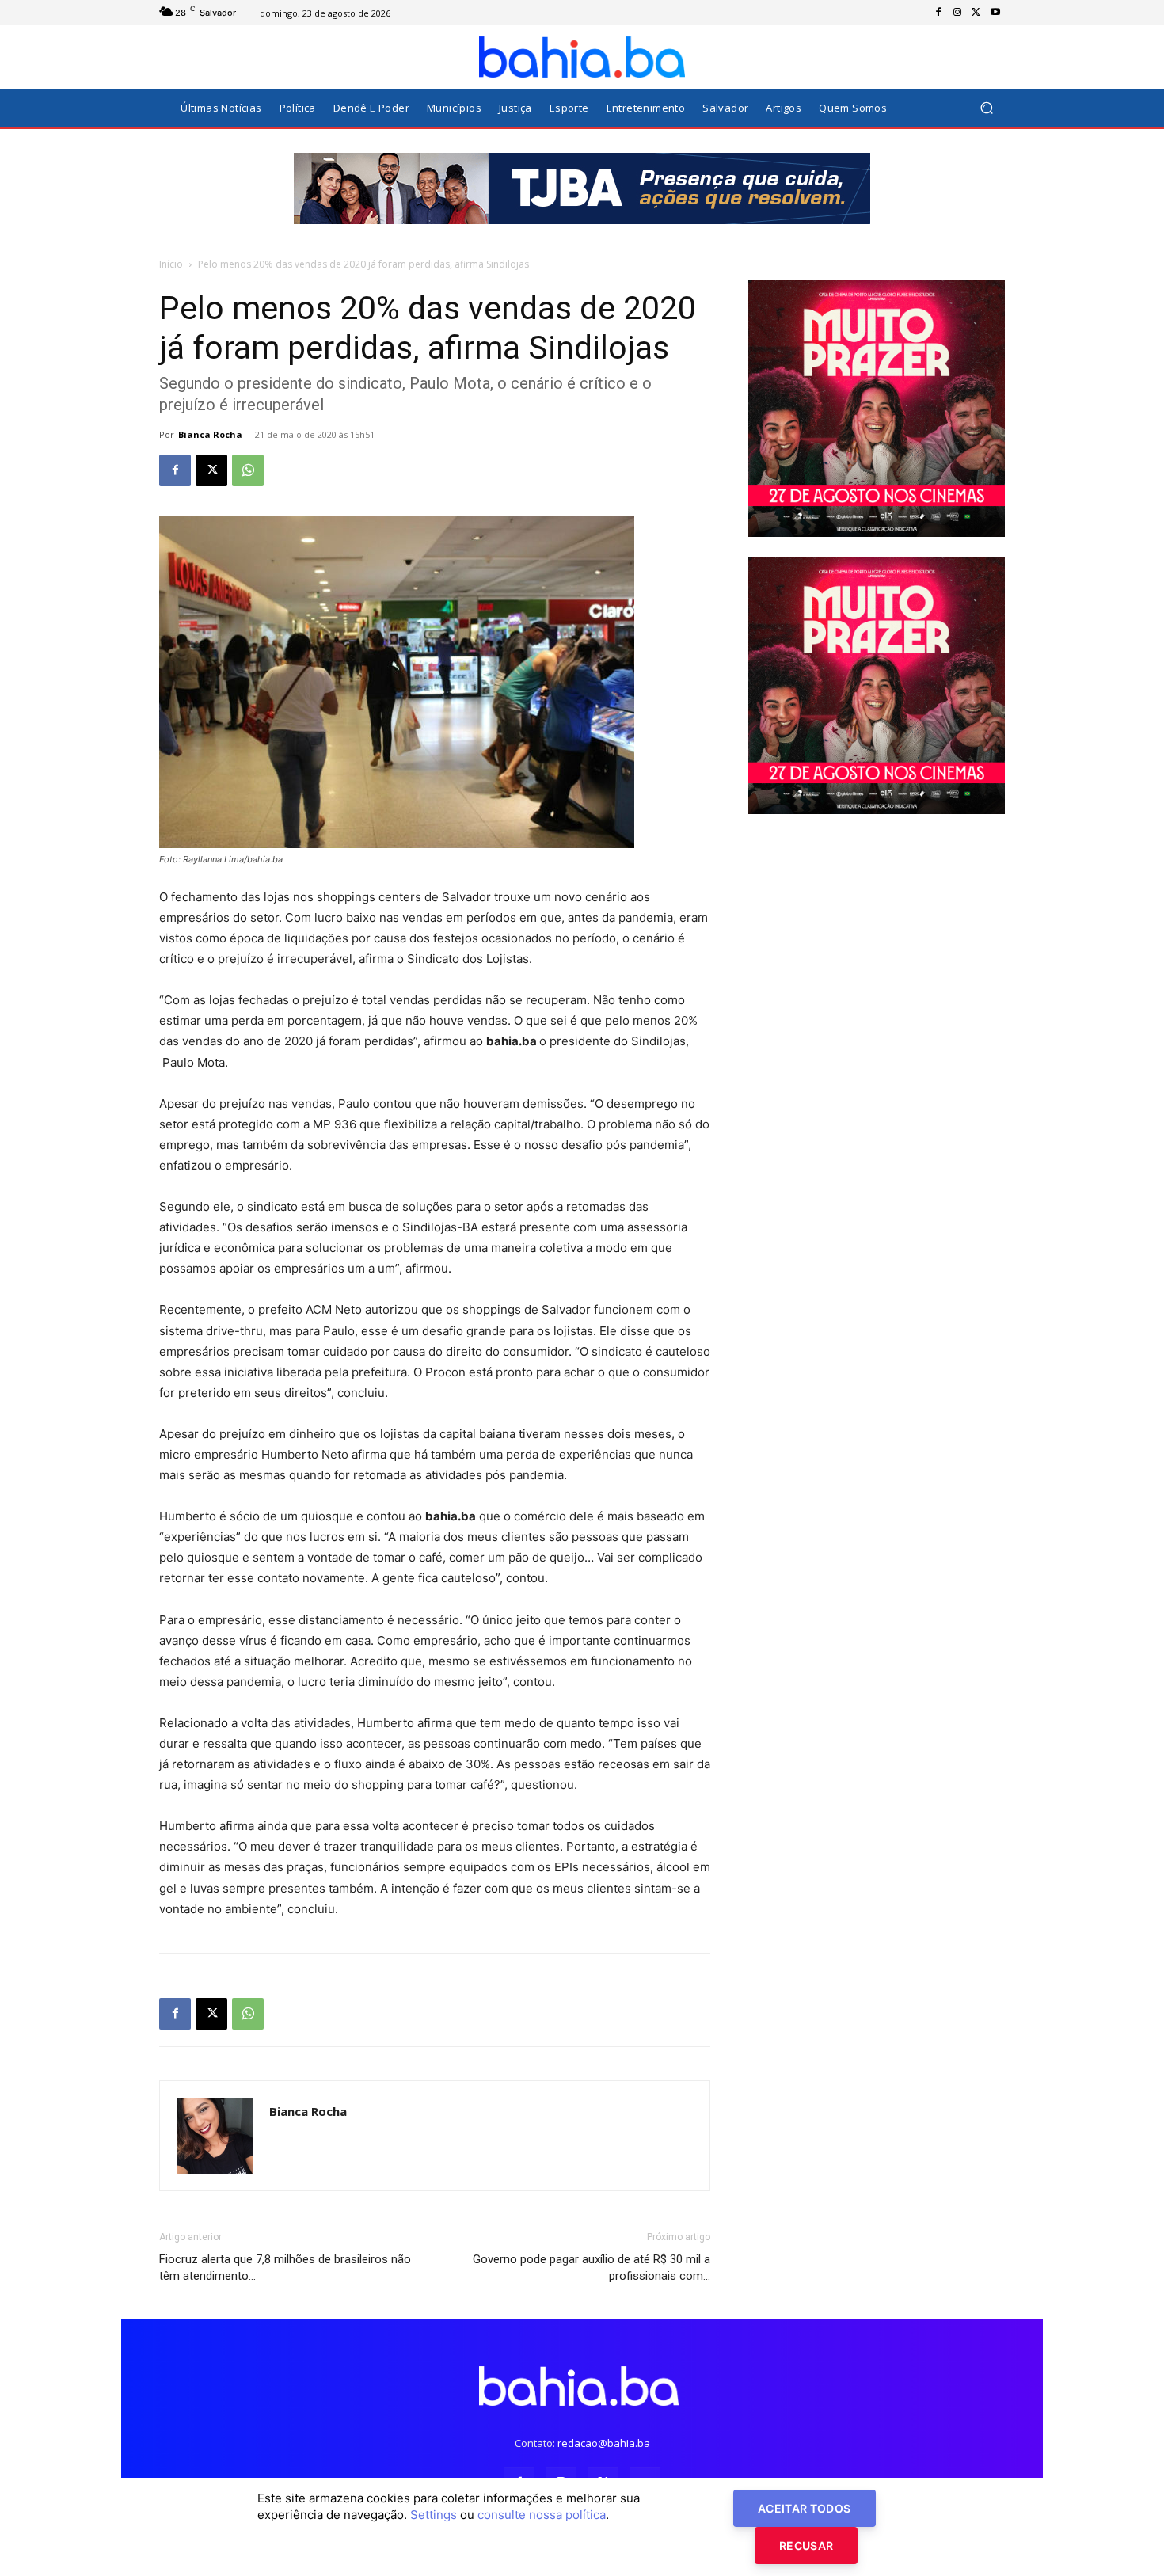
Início (171, 264)
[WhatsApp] (248, 470)
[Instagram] (957, 13)
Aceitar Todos (805, 2508)
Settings (434, 2515)
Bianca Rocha (210, 434)
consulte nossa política (542, 2515)
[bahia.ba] (582, 57)
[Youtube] (995, 13)
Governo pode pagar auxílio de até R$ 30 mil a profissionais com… (592, 2268)
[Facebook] (938, 13)
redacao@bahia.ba (604, 2443)
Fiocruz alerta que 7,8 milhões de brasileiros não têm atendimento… (285, 2268)
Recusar (806, 2546)
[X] (976, 13)
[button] (986, 108)
